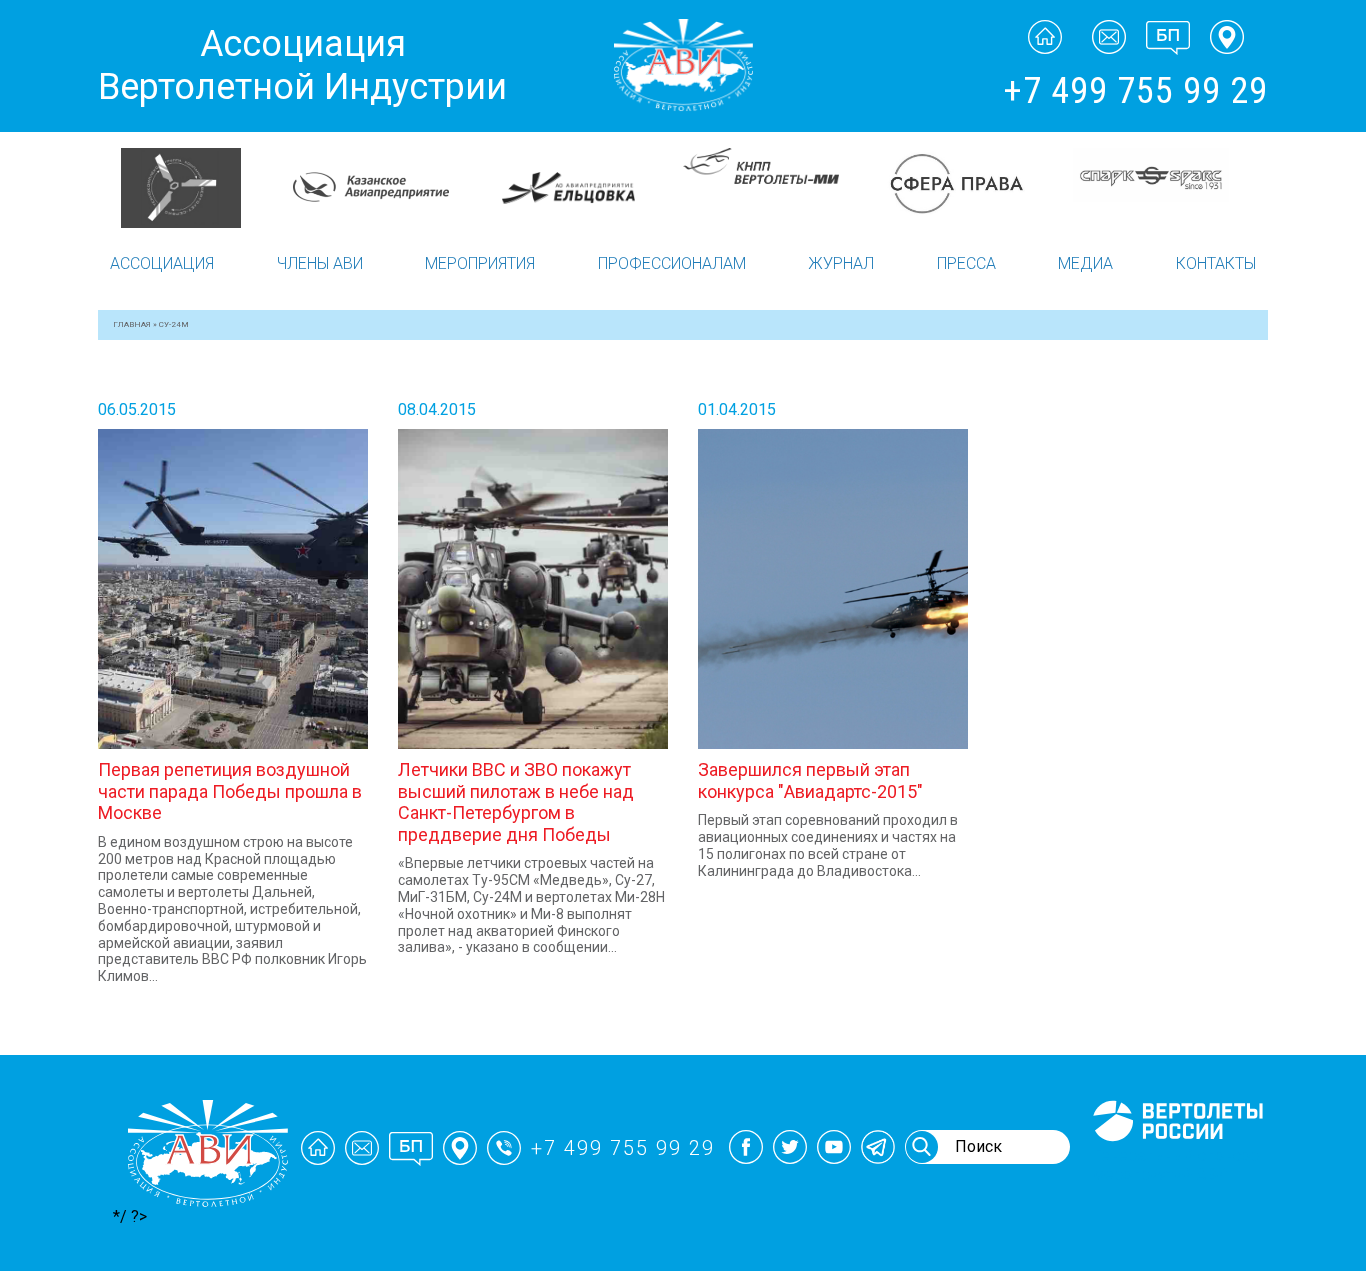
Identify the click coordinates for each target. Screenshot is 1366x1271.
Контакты (1216, 263)
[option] (195, 188)
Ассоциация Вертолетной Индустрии (302, 65)
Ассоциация (162, 263)
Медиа (1085, 263)
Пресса (966, 263)
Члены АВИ (320, 263)
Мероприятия (480, 263)
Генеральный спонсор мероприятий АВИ (1176, 1165)
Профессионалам (672, 263)
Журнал (841, 263)
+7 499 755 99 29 (1135, 91)
